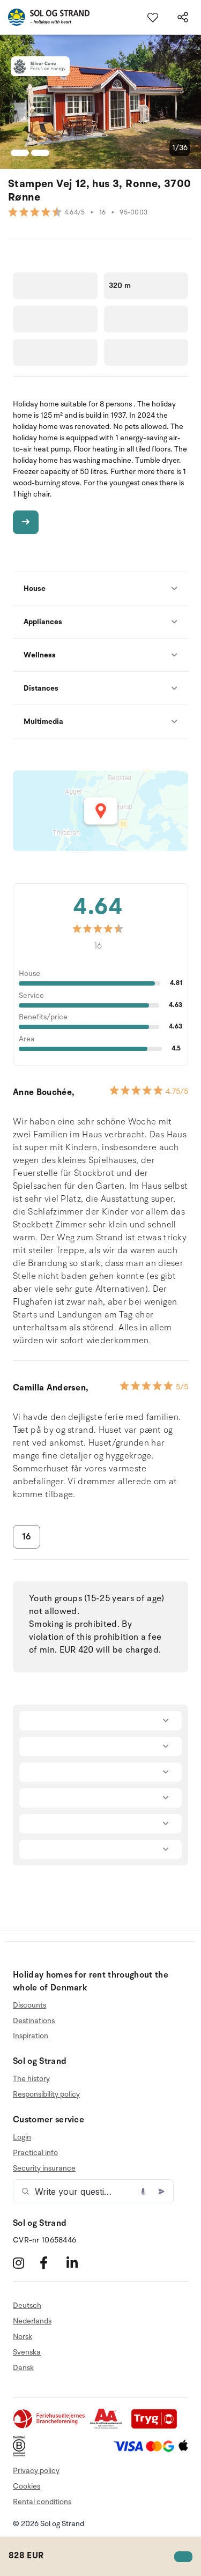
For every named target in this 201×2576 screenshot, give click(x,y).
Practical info (35, 2153)
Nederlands (32, 2321)
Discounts (29, 2005)
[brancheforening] (50, 2427)
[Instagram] (25, 2263)
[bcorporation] (22, 2454)
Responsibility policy (46, 2094)
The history (31, 2079)
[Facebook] (52, 2263)
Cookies (27, 2486)
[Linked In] (79, 2263)
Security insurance (44, 2168)
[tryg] (157, 2427)
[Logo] (45, 17)
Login (22, 2137)
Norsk (23, 2337)
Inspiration (31, 2036)
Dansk (23, 2368)
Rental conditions (42, 2502)
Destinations (34, 2021)
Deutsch (27, 2306)
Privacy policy (36, 2471)
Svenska (27, 2352)
